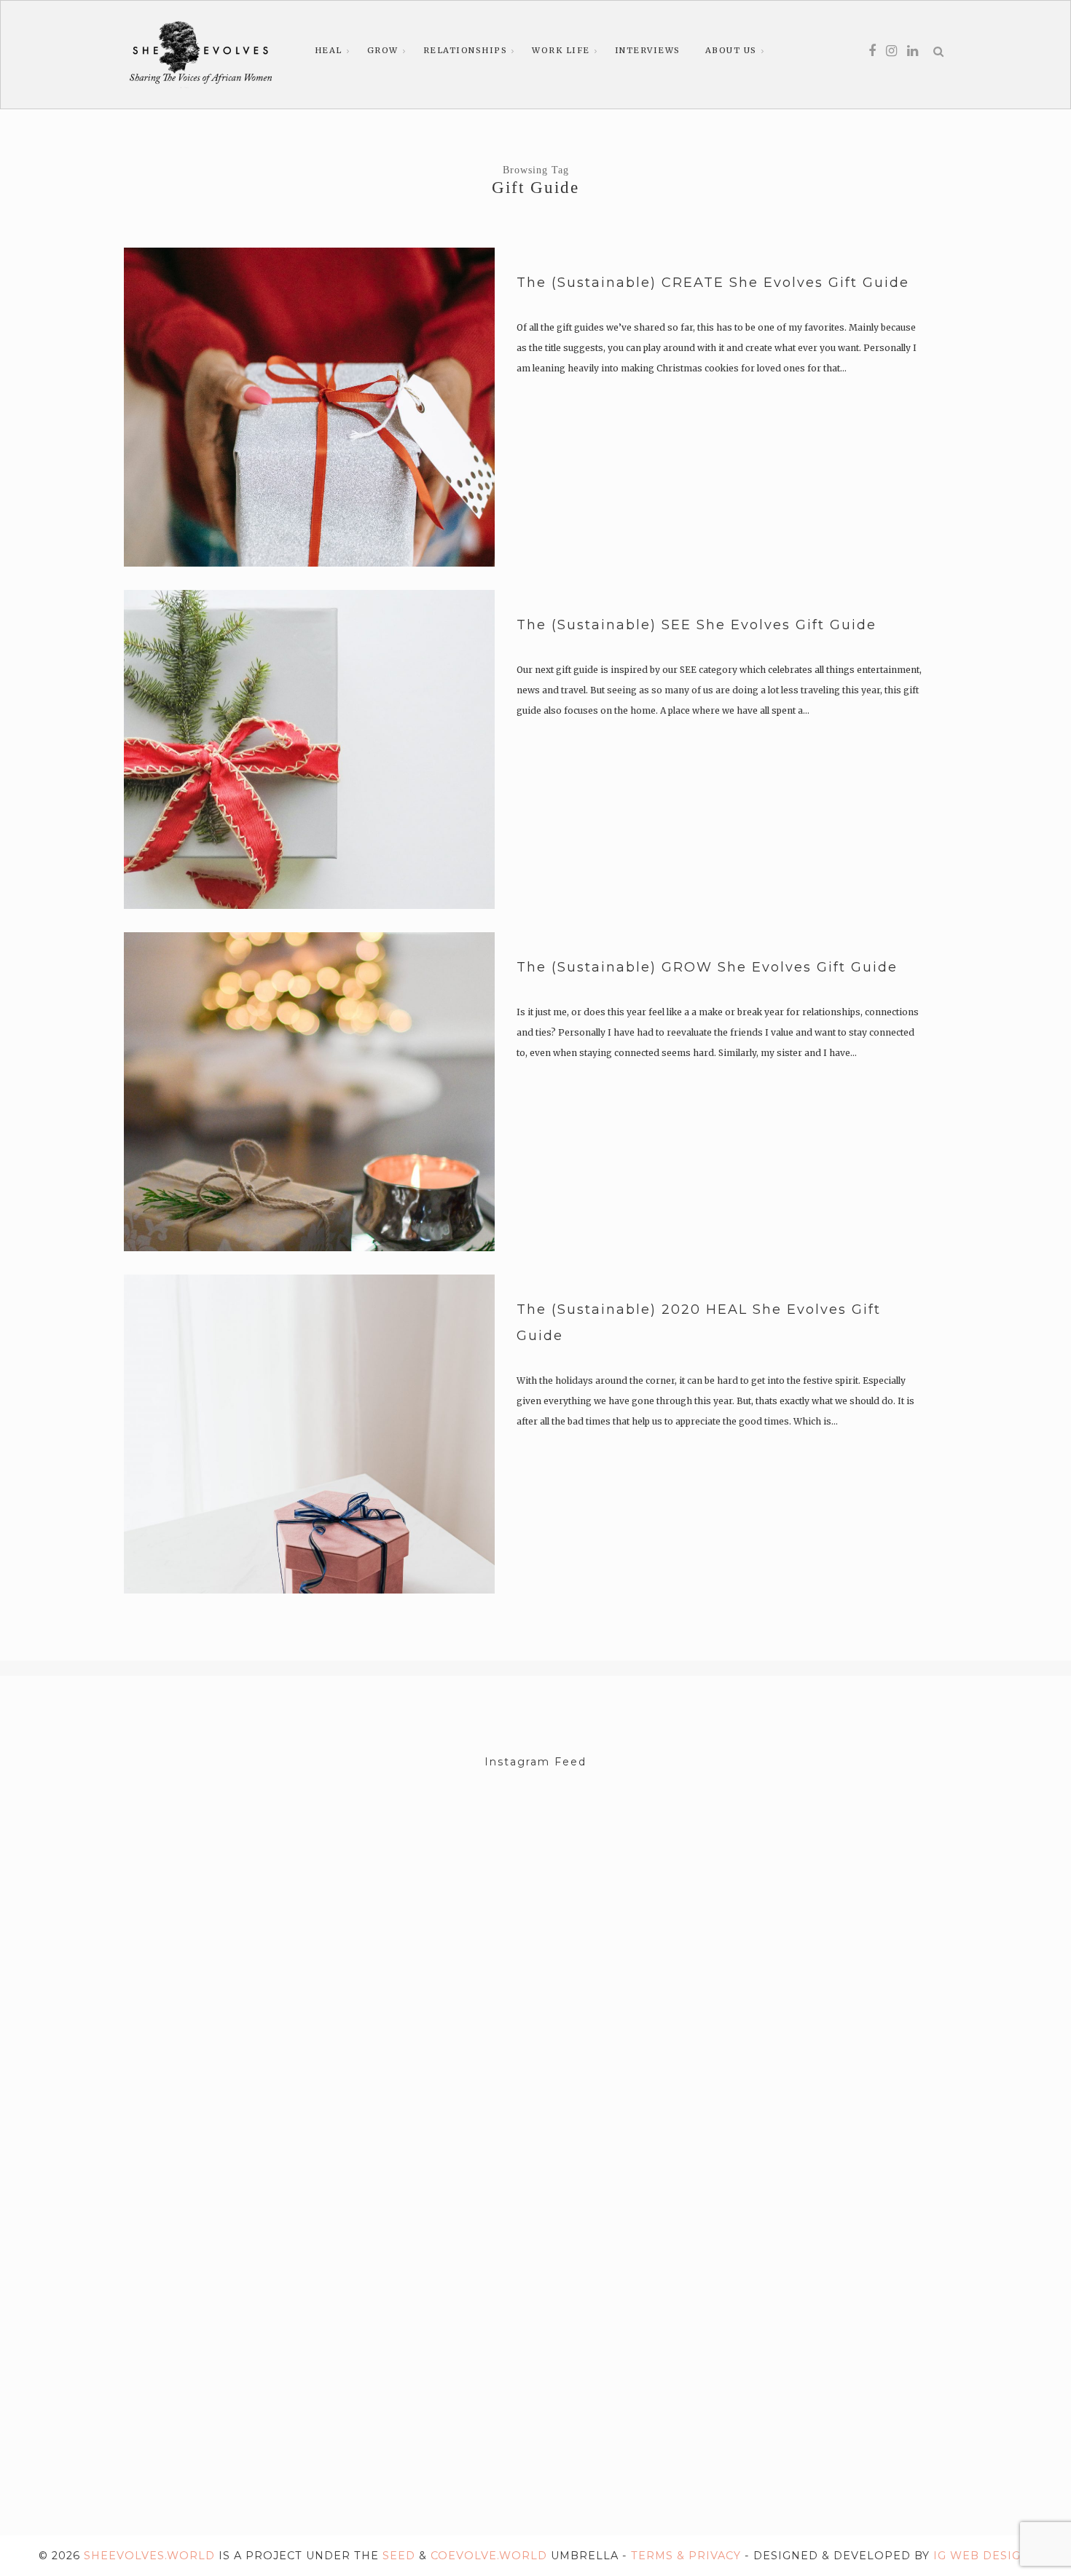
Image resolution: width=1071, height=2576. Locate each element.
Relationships (466, 50)
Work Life (561, 50)
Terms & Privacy (686, 2556)
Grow (383, 50)
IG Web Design (982, 2556)
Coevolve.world (489, 2556)
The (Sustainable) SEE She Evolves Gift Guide (697, 625)
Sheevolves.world (149, 2556)
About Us (731, 50)
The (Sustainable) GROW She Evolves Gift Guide (707, 967)
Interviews (648, 50)
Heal (329, 50)
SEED (399, 2556)
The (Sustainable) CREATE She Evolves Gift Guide (713, 283)
